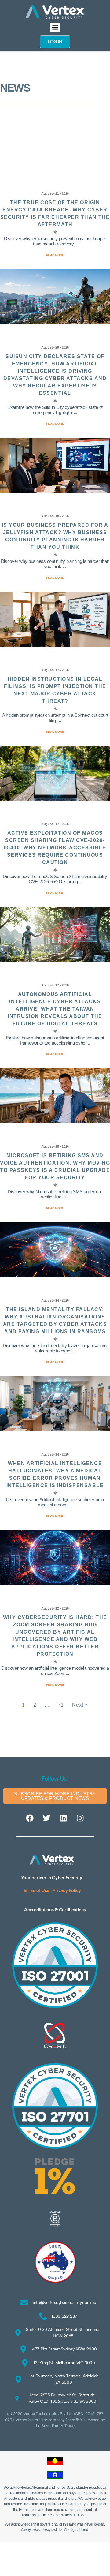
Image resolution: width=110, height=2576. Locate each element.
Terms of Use (36, 1890)
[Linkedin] (63, 1818)
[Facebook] (30, 1818)
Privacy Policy (67, 1890)
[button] (55, 28)
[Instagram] (80, 1818)
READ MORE (55, 1685)
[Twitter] (47, 1818)
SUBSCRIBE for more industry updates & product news (55, 1796)
